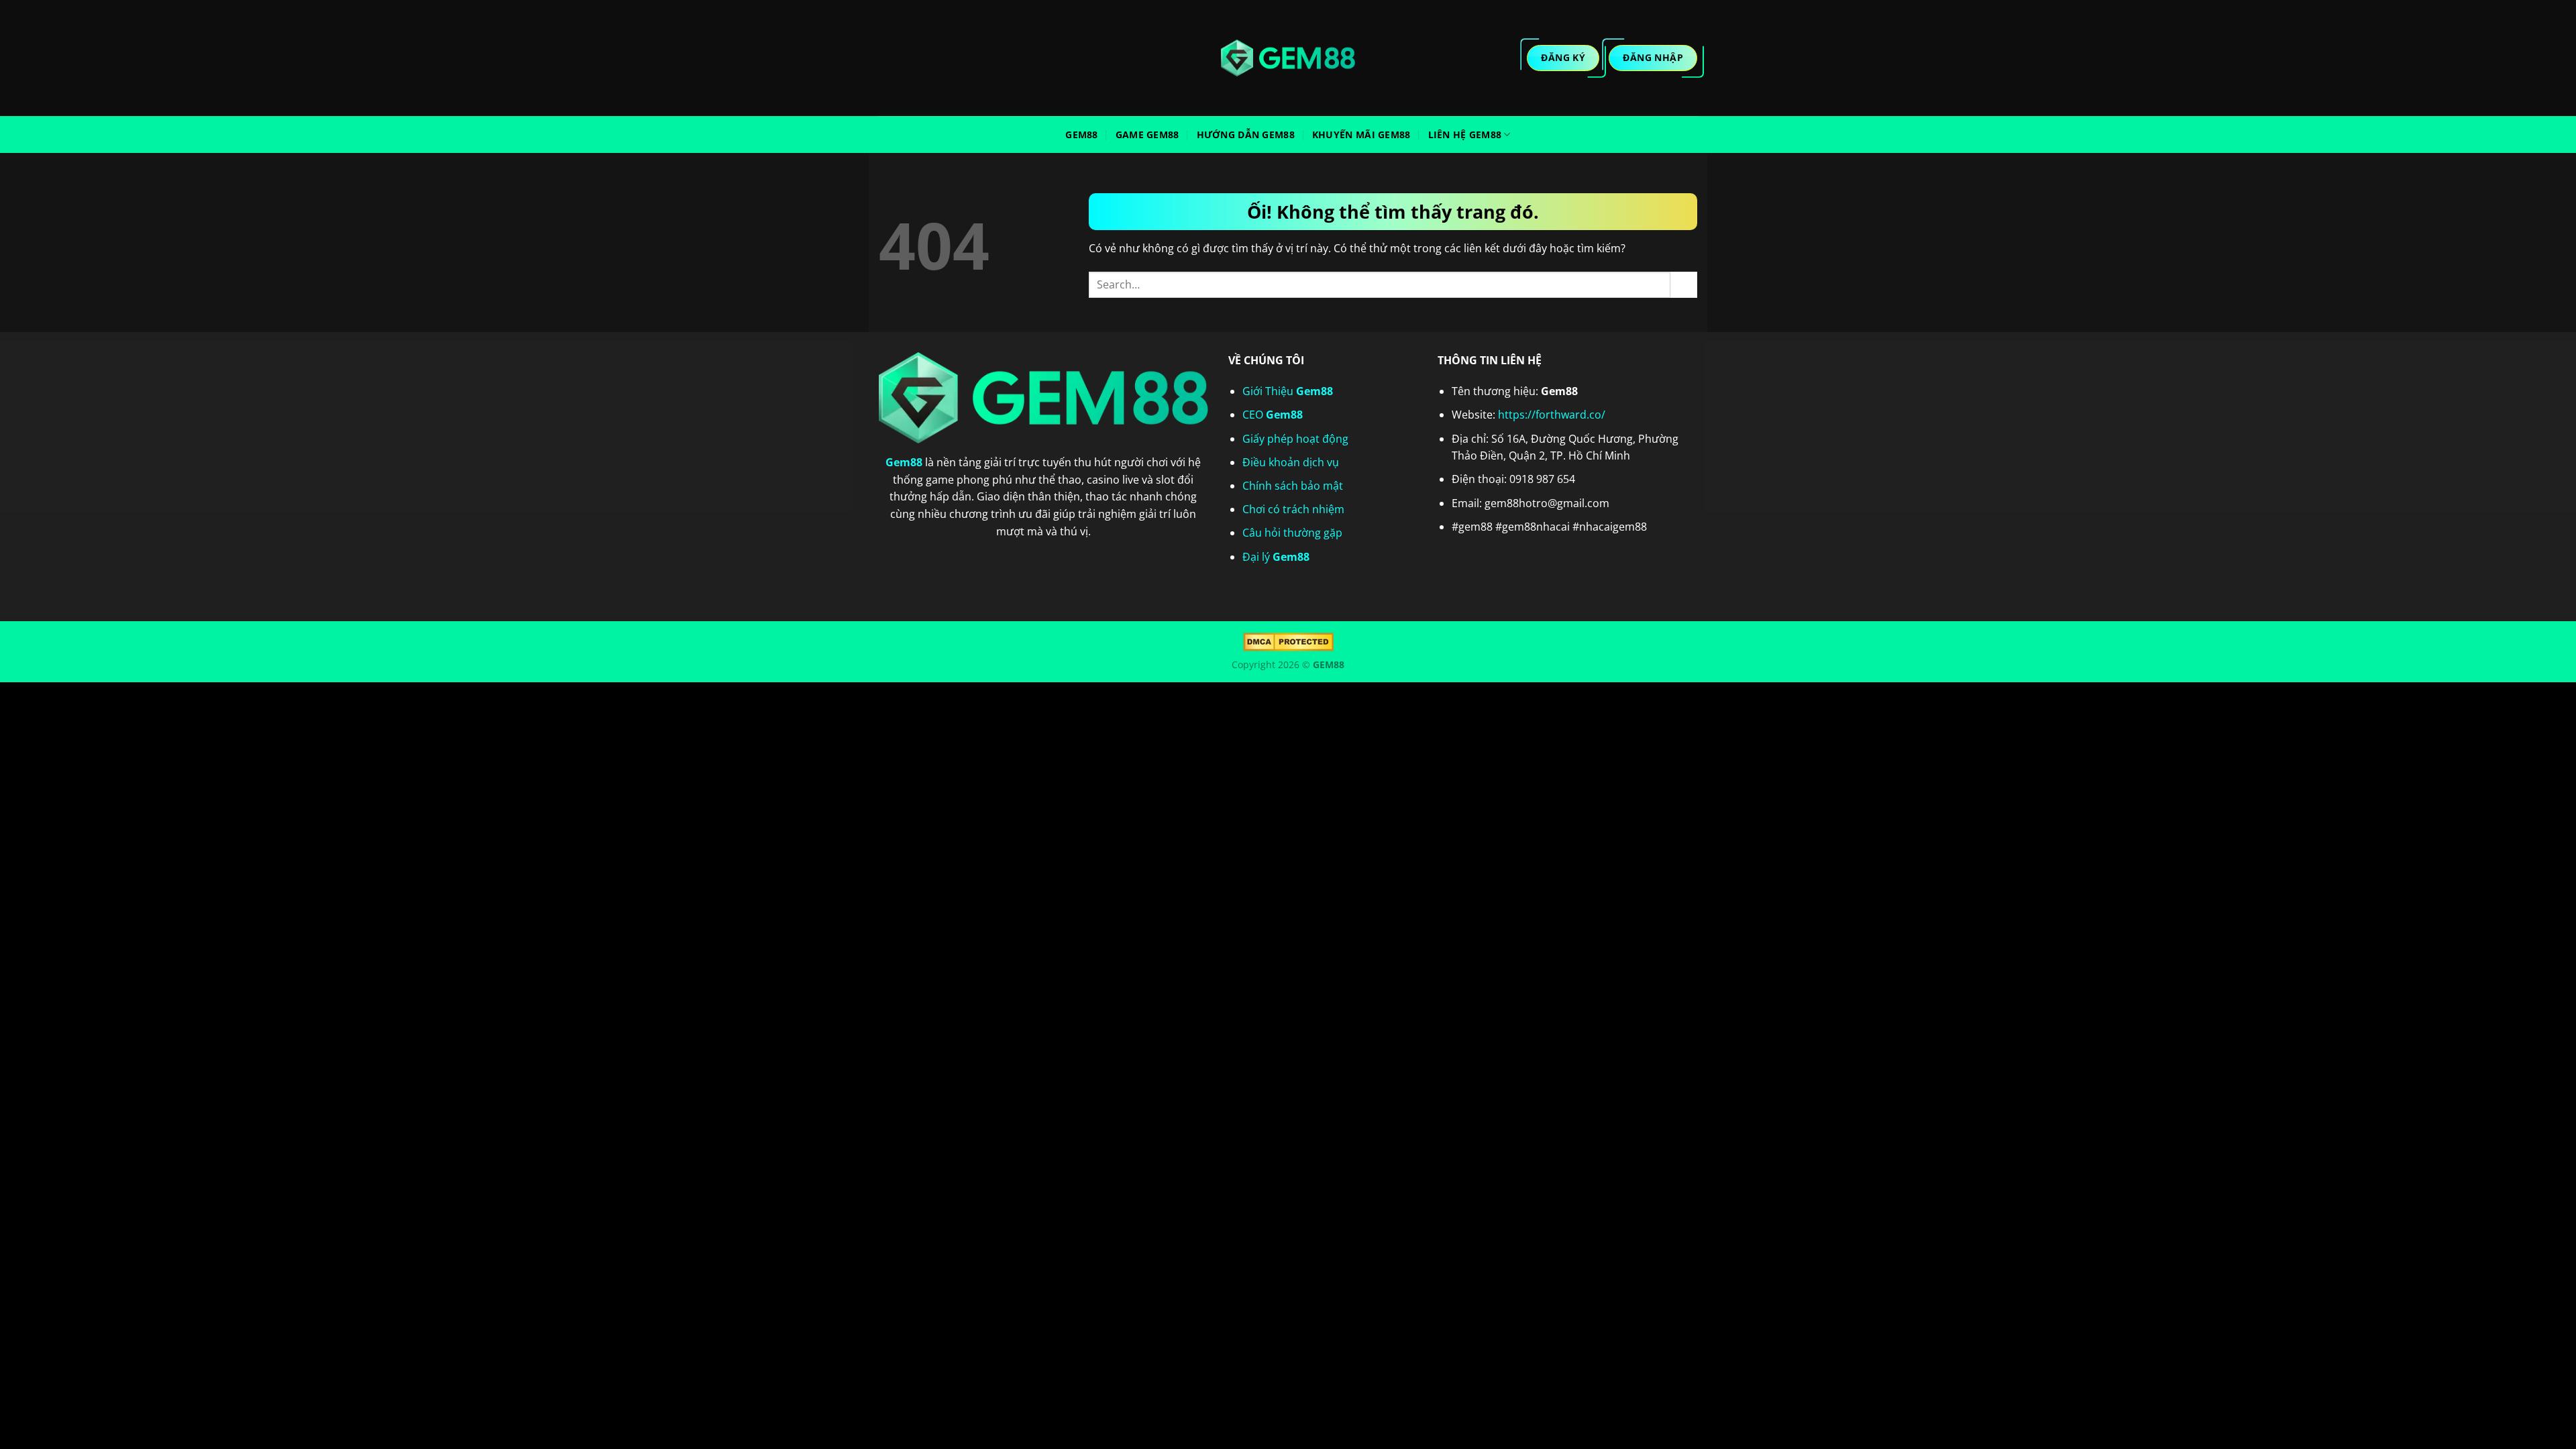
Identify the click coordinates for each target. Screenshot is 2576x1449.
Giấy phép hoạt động (1295, 439)
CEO (1273, 415)
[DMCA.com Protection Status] (1288, 641)
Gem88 (1081, 135)
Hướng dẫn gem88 (1246, 135)
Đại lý (1276, 557)
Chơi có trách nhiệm (1293, 509)
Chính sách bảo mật (1293, 486)
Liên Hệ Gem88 (1465, 135)
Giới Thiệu (1288, 391)
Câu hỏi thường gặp (1292, 533)
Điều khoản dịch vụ (1291, 462)
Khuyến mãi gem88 (1361, 135)
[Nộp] (1684, 285)
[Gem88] (1288, 58)
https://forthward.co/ (1552, 415)
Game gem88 (1147, 135)
